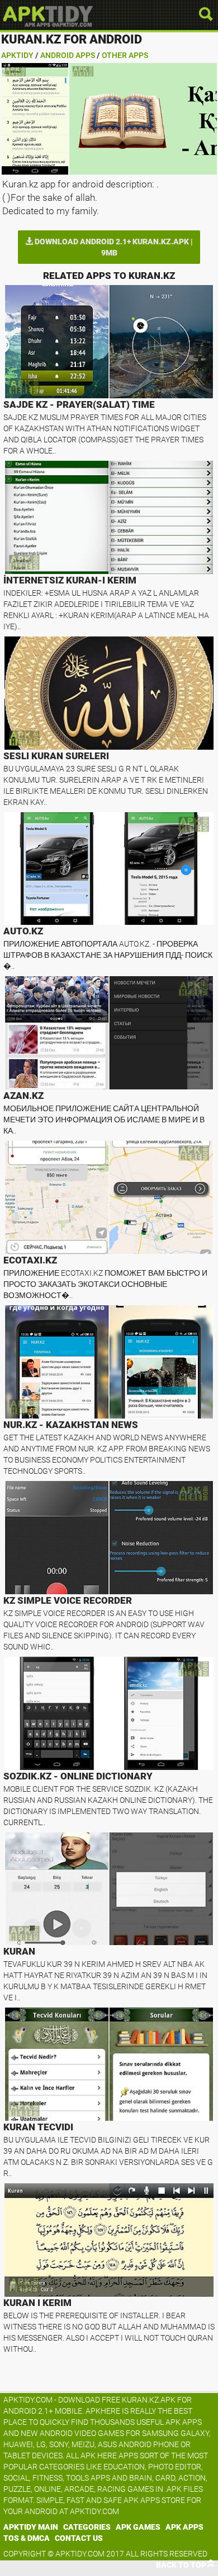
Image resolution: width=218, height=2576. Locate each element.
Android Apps (68, 55)
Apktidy (17, 55)
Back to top (181, 2565)
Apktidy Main (31, 2527)
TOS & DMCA (27, 2538)
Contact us (79, 2538)
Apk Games (138, 2527)
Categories (87, 2527)
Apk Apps (184, 2527)
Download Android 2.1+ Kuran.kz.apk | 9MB (113, 247)
